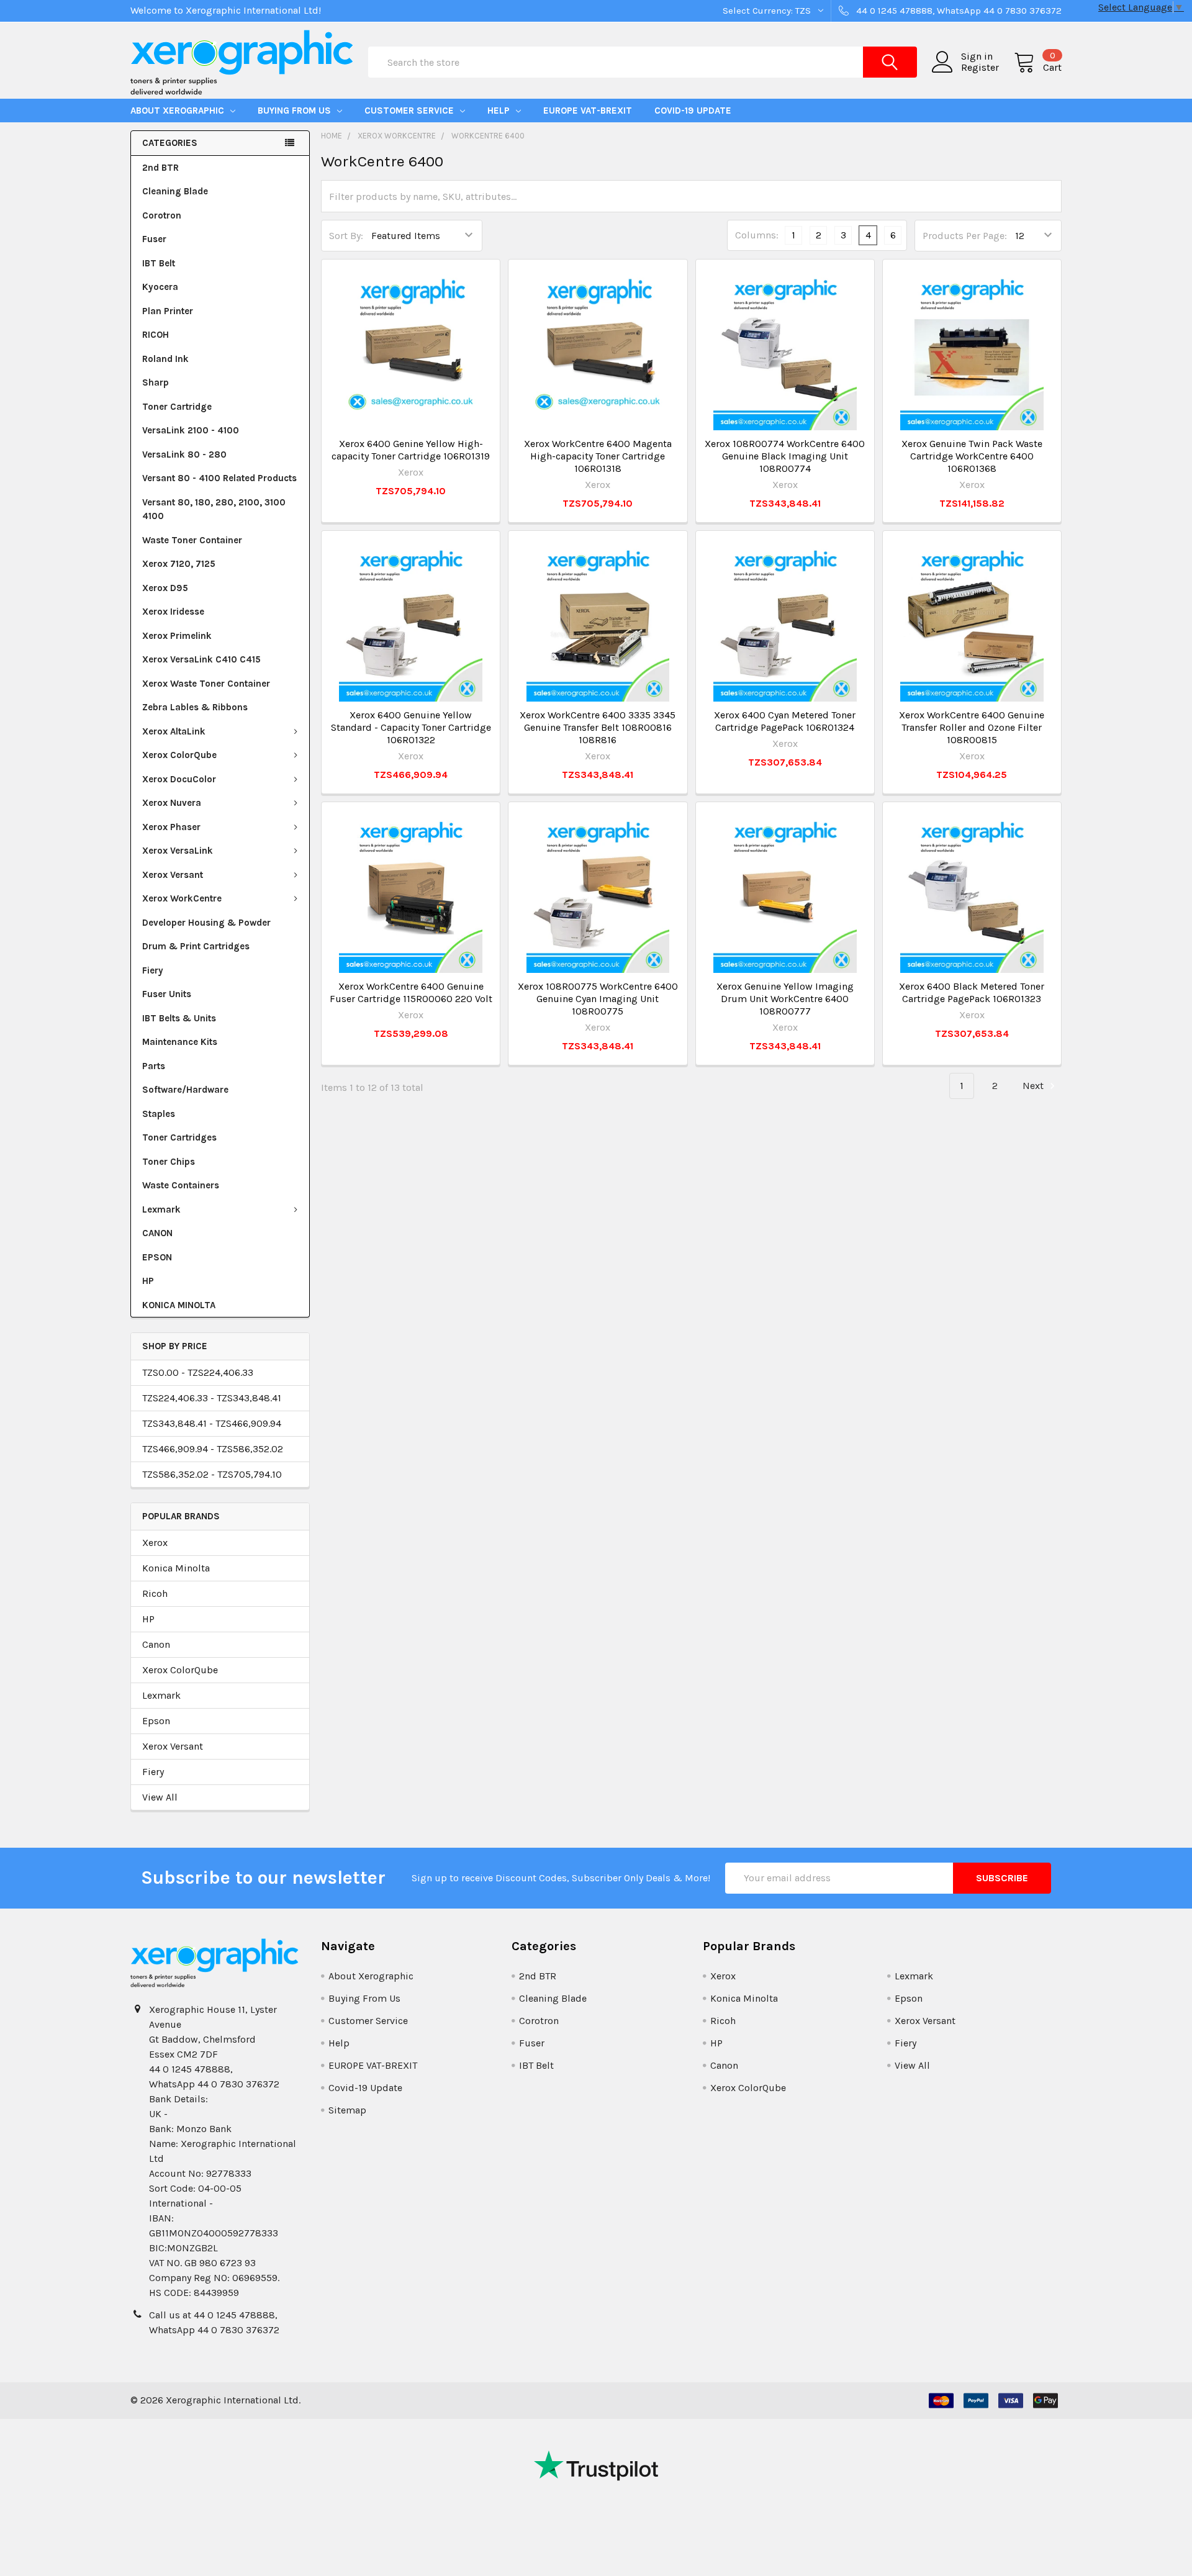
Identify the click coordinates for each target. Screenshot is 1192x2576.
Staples (159, 1114)
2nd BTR (160, 168)
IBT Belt (159, 263)
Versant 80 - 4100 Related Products (219, 478)
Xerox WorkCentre (182, 898)
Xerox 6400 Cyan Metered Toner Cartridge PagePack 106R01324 (785, 721)
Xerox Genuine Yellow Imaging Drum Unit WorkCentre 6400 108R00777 (785, 999)
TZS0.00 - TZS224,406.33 (198, 1372)
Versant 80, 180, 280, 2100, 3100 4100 (214, 509)
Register (980, 68)
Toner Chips (169, 1162)
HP (148, 1281)
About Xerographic (178, 111)
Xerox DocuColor (179, 779)
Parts (154, 1066)
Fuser (154, 239)
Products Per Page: (965, 236)
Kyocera (160, 287)
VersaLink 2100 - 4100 (191, 430)
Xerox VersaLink (178, 851)
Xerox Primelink (177, 636)
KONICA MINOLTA (179, 1305)
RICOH (156, 335)
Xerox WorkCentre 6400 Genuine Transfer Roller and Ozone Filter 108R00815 (972, 727)
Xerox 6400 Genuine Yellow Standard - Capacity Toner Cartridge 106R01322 (411, 727)
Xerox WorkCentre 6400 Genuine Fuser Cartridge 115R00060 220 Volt (411, 992)
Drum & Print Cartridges (196, 946)
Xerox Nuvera (172, 803)
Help (500, 111)
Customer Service (410, 111)
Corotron (162, 215)
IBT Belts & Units (179, 1018)
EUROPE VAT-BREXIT (588, 111)
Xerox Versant (173, 875)
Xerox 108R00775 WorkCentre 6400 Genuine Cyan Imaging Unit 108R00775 (598, 999)
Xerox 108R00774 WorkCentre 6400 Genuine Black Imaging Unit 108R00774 (785, 456)
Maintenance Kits (180, 1042)
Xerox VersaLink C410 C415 (201, 659)
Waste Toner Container (192, 540)
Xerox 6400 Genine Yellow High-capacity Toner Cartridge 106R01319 (411, 450)
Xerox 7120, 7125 (179, 564)
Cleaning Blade (175, 191)
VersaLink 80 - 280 (184, 454)
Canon (156, 1644)
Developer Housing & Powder (206, 923)
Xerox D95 (165, 588)
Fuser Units (167, 994)
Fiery (153, 970)
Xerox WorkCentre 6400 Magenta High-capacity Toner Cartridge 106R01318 (598, 456)
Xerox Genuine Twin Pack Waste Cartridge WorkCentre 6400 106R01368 (972, 456)
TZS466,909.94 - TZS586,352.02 (213, 1449)
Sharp (156, 382)
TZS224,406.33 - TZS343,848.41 (212, 1398)
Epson (156, 1721)
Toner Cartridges (179, 1137)
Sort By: (346, 236)
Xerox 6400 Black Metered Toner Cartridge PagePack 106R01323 (972, 992)
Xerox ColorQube (179, 755)
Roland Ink (165, 359)
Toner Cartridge (177, 407)
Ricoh (155, 1593)
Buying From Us (296, 111)
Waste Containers (181, 1185)
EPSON (157, 1257)
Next (1034, 1086)
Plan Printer (168, 311)
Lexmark (161, 1209)
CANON (157, 1233)
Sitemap (347, 2110)
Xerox (155, 1543)
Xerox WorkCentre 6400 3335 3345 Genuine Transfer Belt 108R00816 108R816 (598, 727)
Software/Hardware (185, 1090)
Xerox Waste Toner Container (206, 684)
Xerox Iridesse (173, 612)
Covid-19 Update (693, 111)
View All (160, 1797)
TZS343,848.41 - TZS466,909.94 (212, 1423)
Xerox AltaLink (174, 731)
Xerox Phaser (171, 827)
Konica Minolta (176, 1568)
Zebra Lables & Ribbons (195, 707)
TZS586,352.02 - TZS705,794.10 (212, 1474)
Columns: (757, 235)
